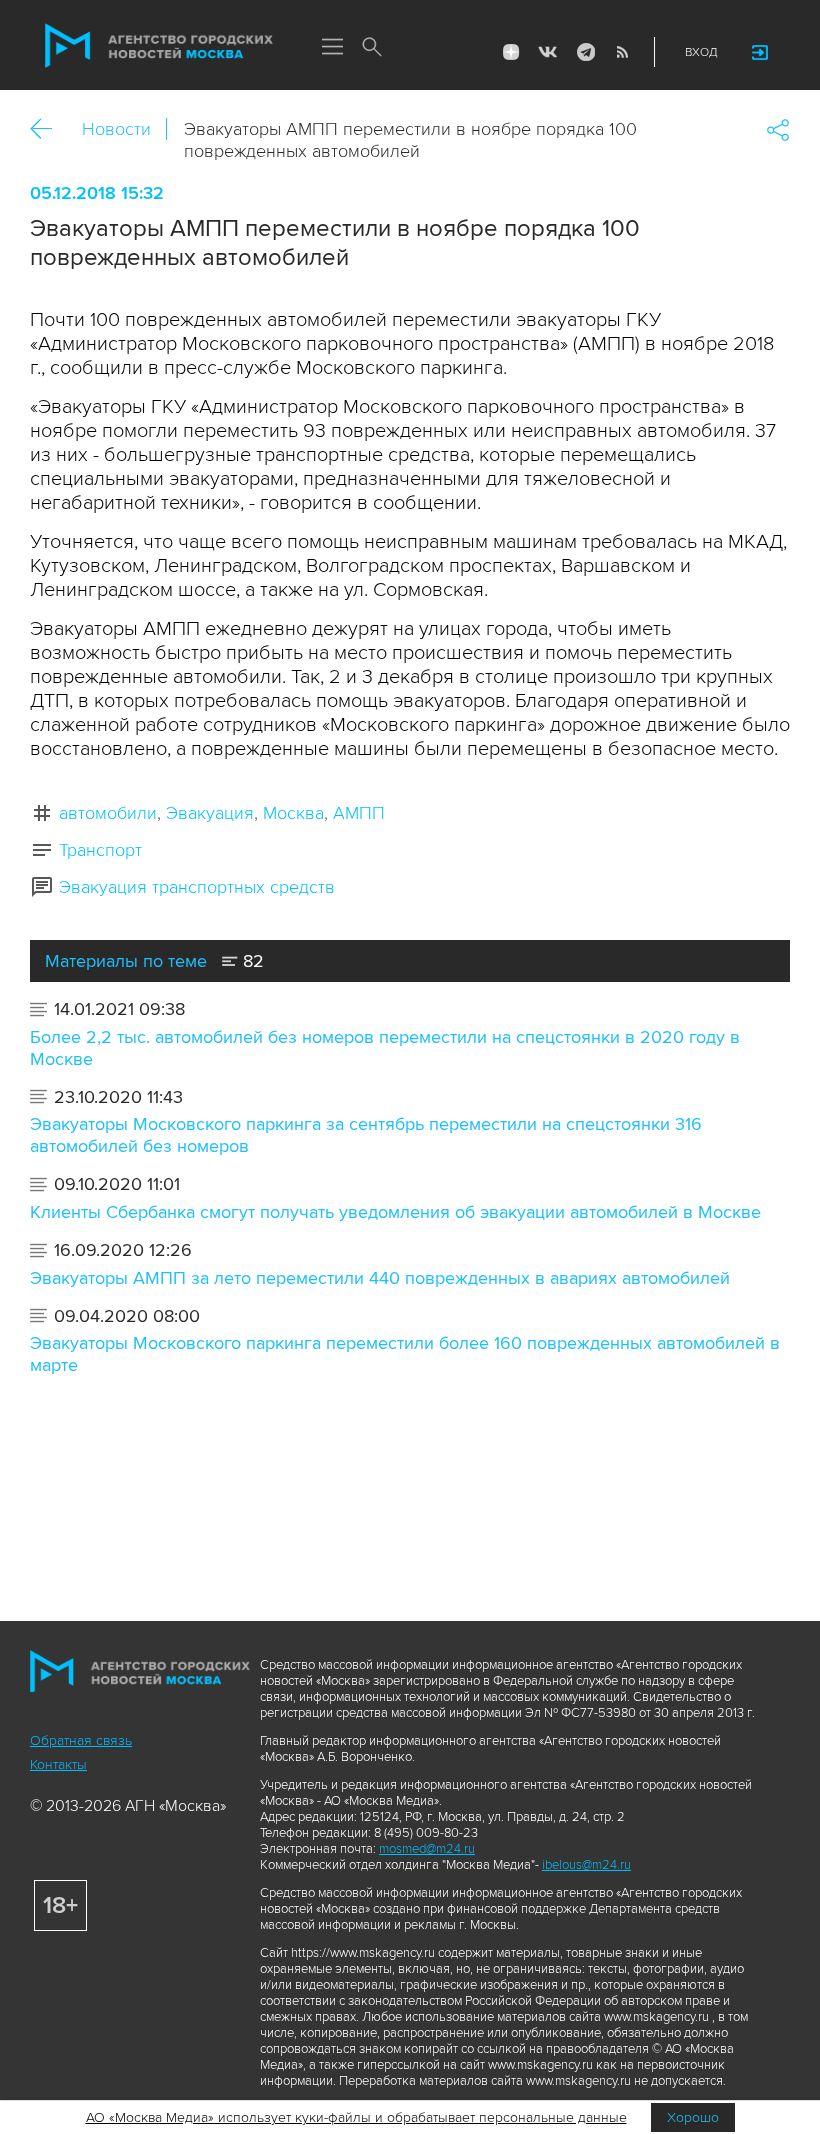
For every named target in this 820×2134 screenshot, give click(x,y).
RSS (622, 52)
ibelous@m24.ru (586, 1865)
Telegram (585, 52)
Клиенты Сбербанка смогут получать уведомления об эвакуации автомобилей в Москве (395, 1212)
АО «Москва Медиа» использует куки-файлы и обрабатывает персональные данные (356, 2117)
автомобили (108, 813)
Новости (116, 129)
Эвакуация (210, 813)
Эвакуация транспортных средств (197, 887)
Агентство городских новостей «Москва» (159, 46)
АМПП (359, 813)
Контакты (58, 1764)
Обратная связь (81, 1740)
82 (251, 961)
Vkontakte (548, 52)
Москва (293, 813)
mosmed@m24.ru (427, 1849)
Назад (48, 129)
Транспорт (100, 850)
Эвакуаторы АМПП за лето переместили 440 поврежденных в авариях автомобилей (380, 1278)
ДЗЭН (511, 52)
